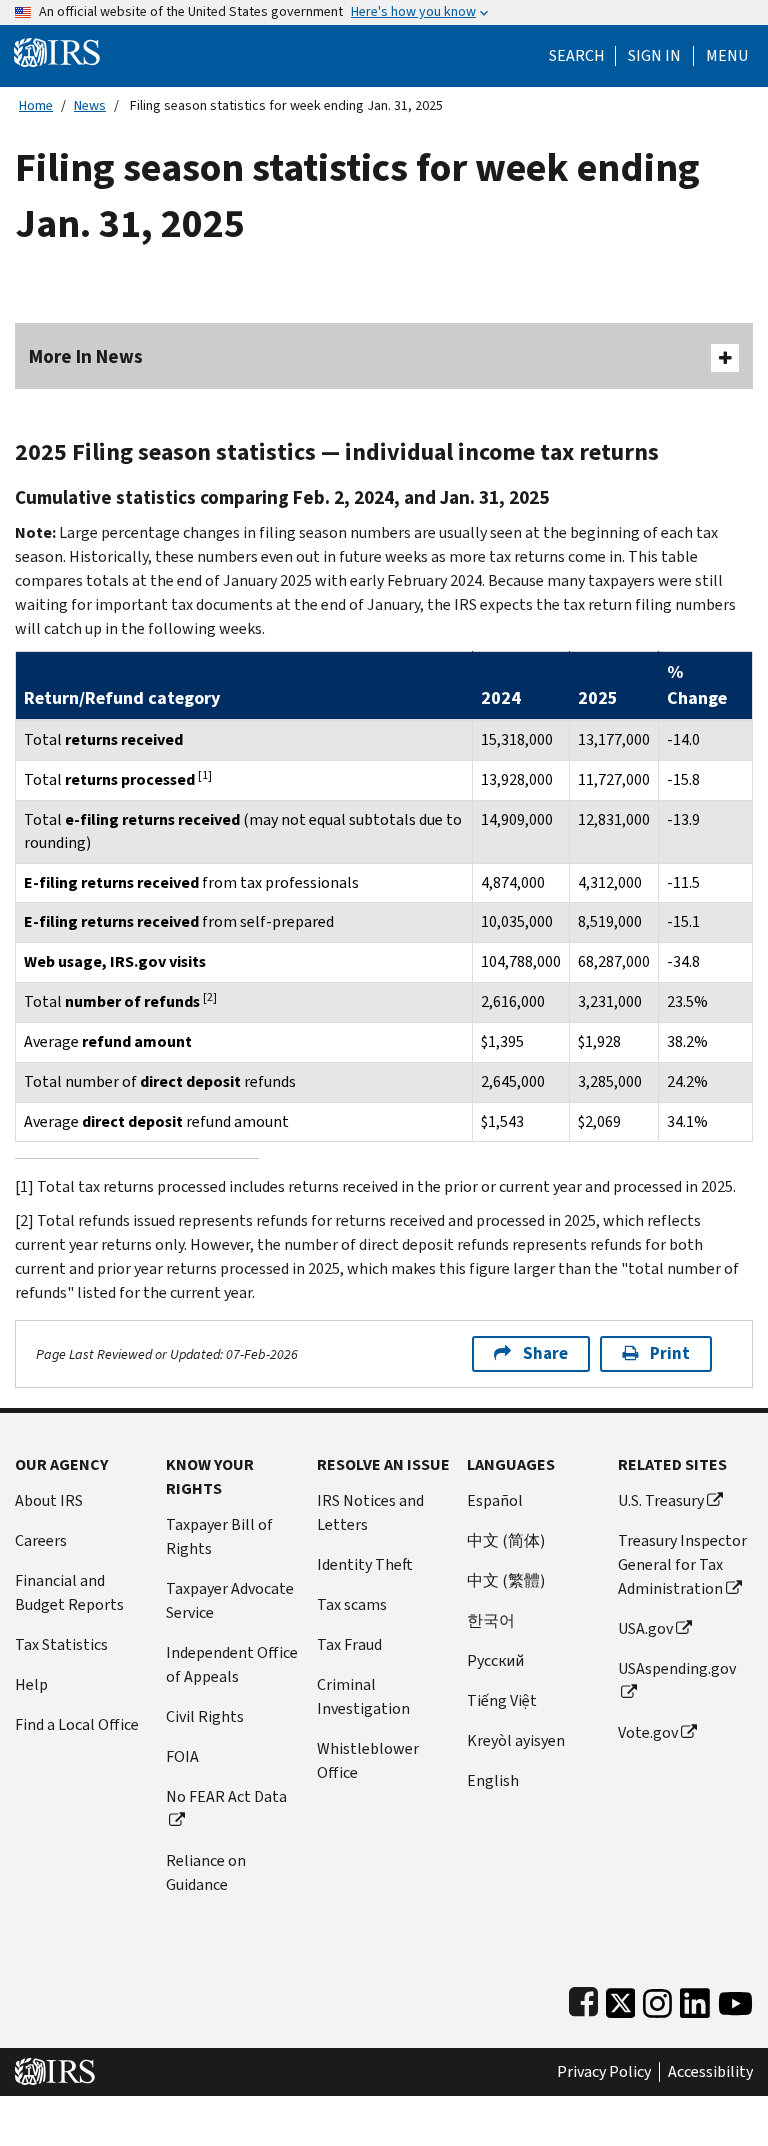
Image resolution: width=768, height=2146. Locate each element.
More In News (86, 356)
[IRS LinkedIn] (695, 1998)
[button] (654, 56)
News (90, 105)
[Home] (57, 51)
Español (495, 1500)
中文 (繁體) (506, 1580)
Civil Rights (205, 1716)
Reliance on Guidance (206, 1872)
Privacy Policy (604, 2072)
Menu (727, 56)
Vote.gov (648, 1732)
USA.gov (645, 1628)
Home (36, 105)
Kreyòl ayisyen (516, 1740)
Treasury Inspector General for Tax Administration (682, 1564)
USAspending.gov (677, 1668)
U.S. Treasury (661, 1500)
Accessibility (710, 2072)
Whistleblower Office (368, 1760)
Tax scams (352, 1604)
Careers (41, 1540)
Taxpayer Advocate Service (230, 1600)
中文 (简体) (506, 1540)
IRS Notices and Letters (370, 1512)
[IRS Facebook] (583, 1998)
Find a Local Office (77, 1724)
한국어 (491, 1620)
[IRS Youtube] (735, 1998)
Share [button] (545, 1353)
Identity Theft (365, 1564)
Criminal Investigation (363, 1696)
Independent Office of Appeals (232, 1664)
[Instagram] (657, 1998)
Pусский (495, 1660)
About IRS (49, 1500)
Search (577, 56)
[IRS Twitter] (621, 1998)
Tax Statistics (61, 1644)
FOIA (182, 1756)
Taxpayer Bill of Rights (219, 1536)
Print (670, 1353)
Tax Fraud (349, 1644)
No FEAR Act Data (226, 1796)
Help (31, 1684)
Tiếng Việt (502, 1700)
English (493, 1780)
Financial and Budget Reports (69, 1592)
